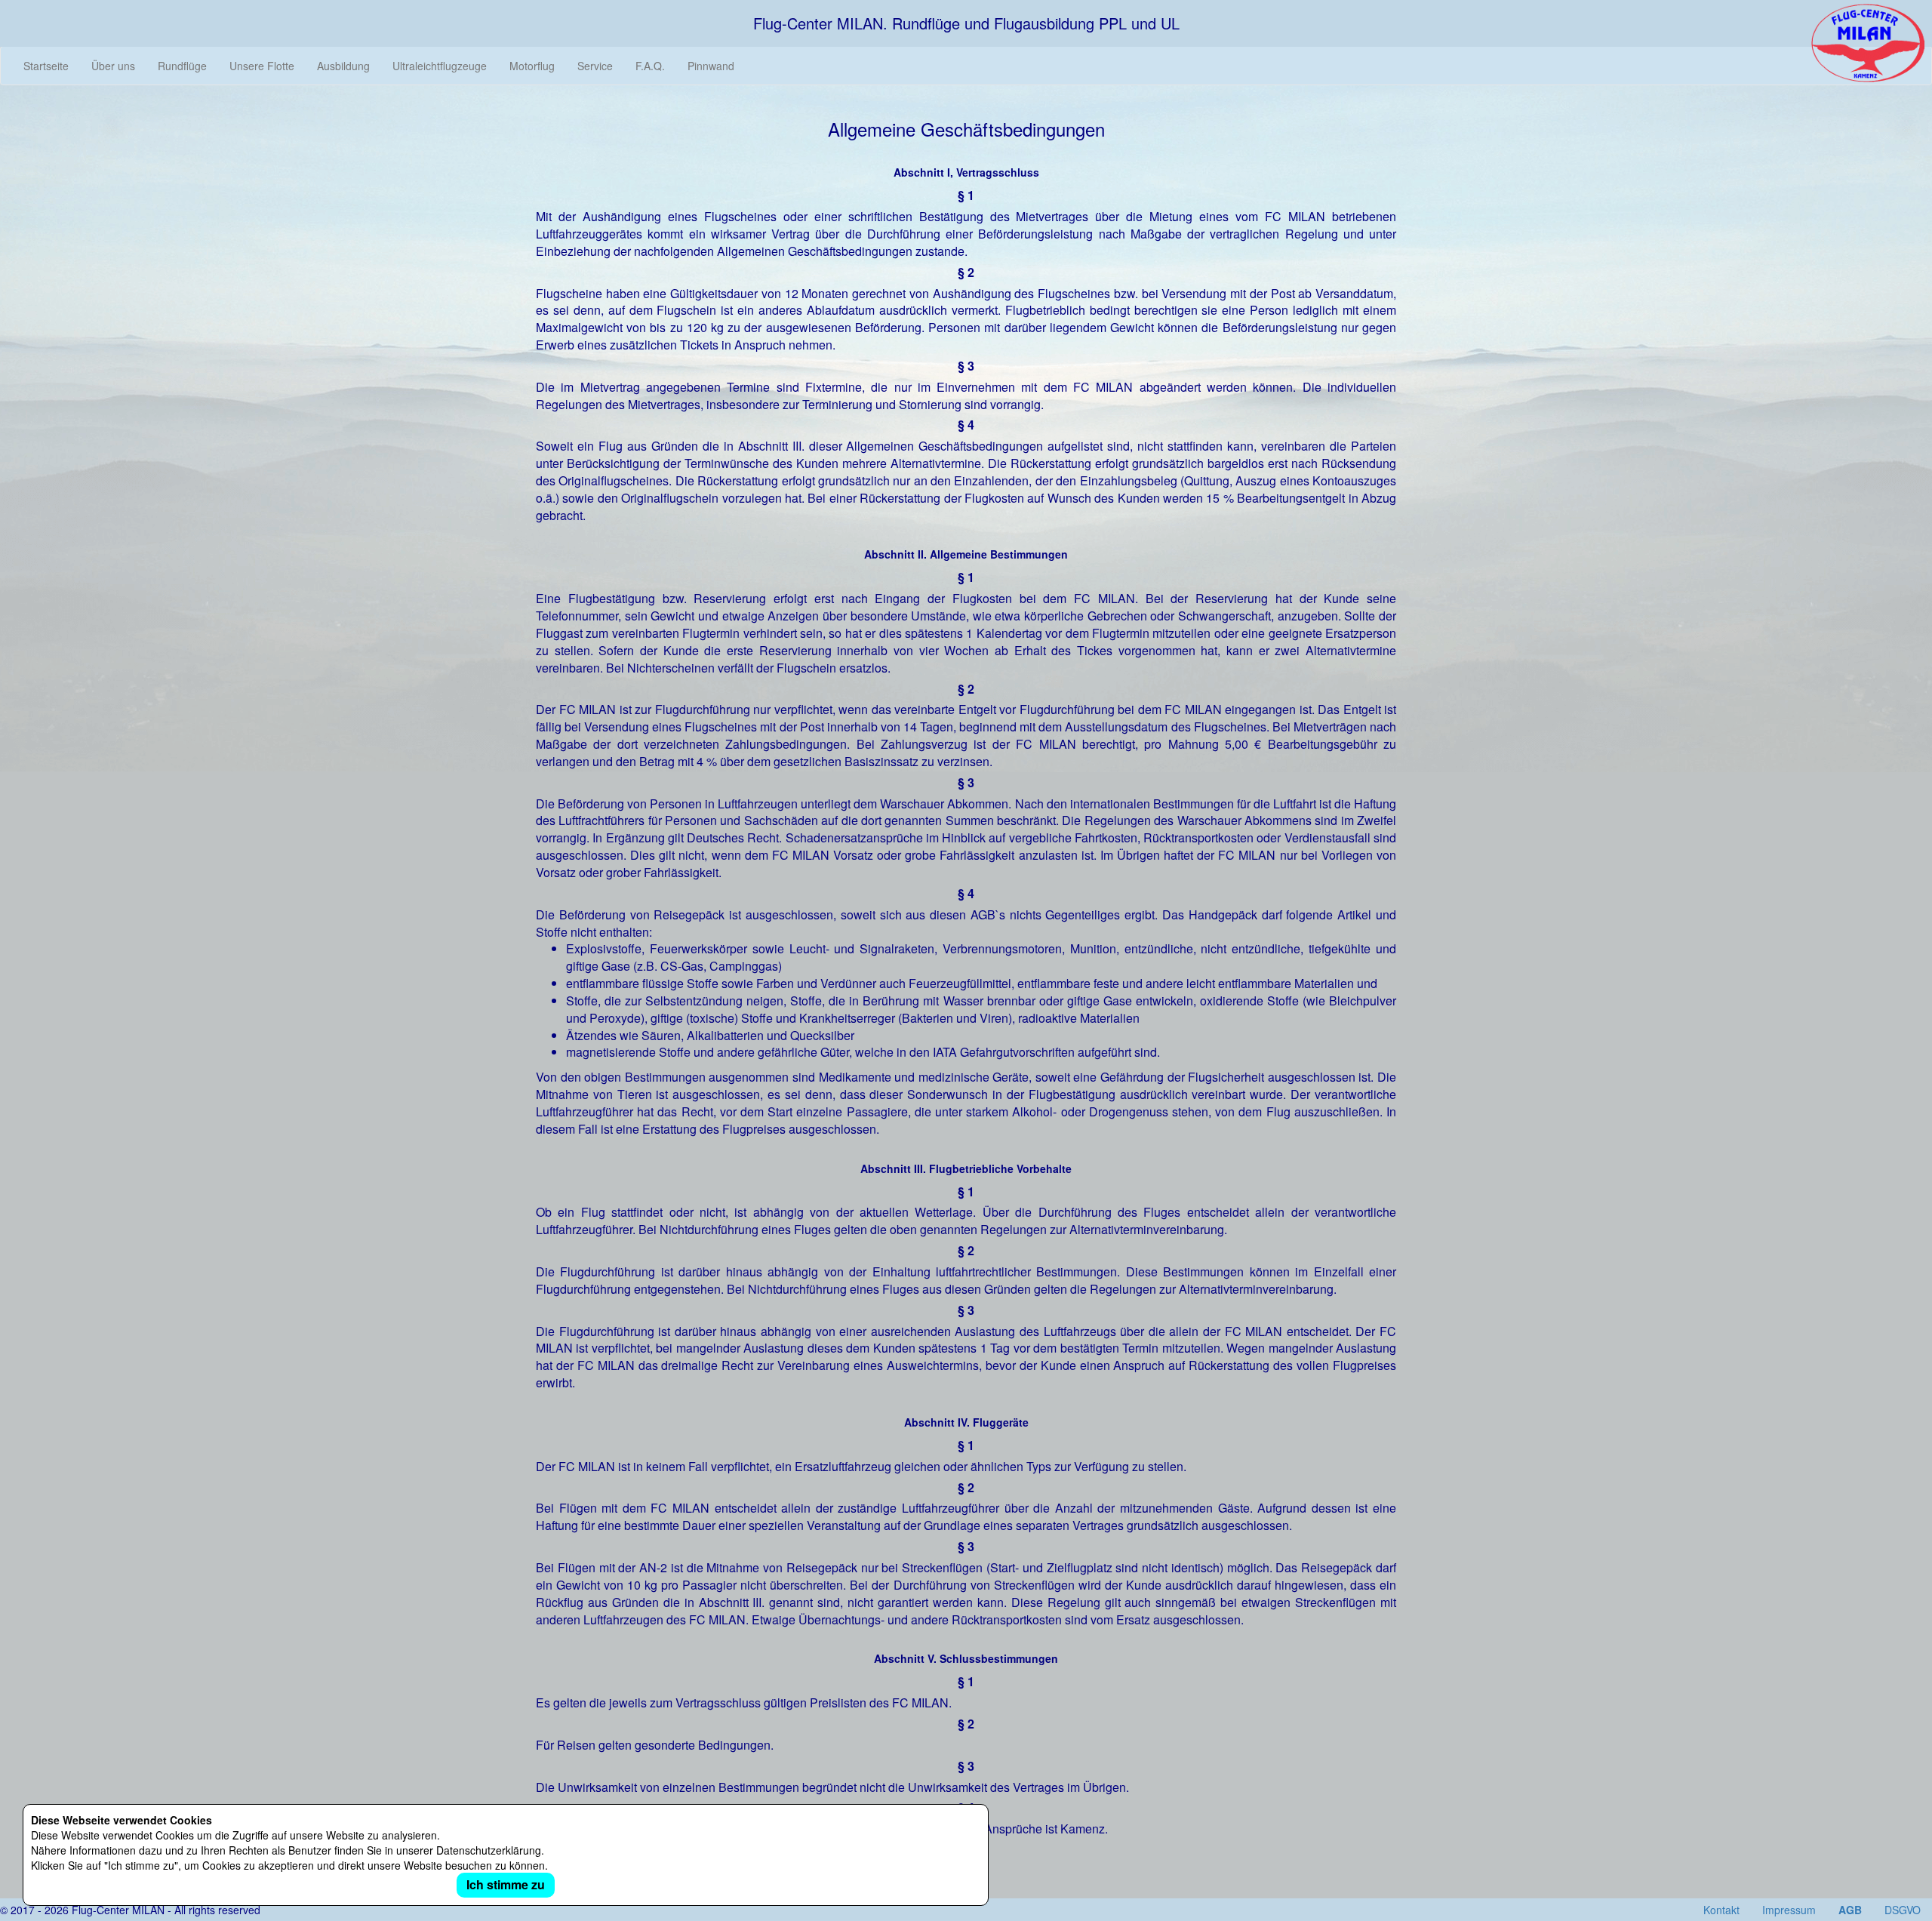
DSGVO (1903, 1910)
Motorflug (532, 66)
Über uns (113, 66)
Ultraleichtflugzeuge (440, 66)
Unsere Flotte (262, 66)
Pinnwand (711, 66)
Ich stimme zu (506, 1884)
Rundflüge (182, 66)
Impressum (1789, 1910)
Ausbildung (343, 66)
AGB (1850, 1910)
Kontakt (1721, 1910)
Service (595, 66)
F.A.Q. (650, 66)
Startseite (46, 66)
